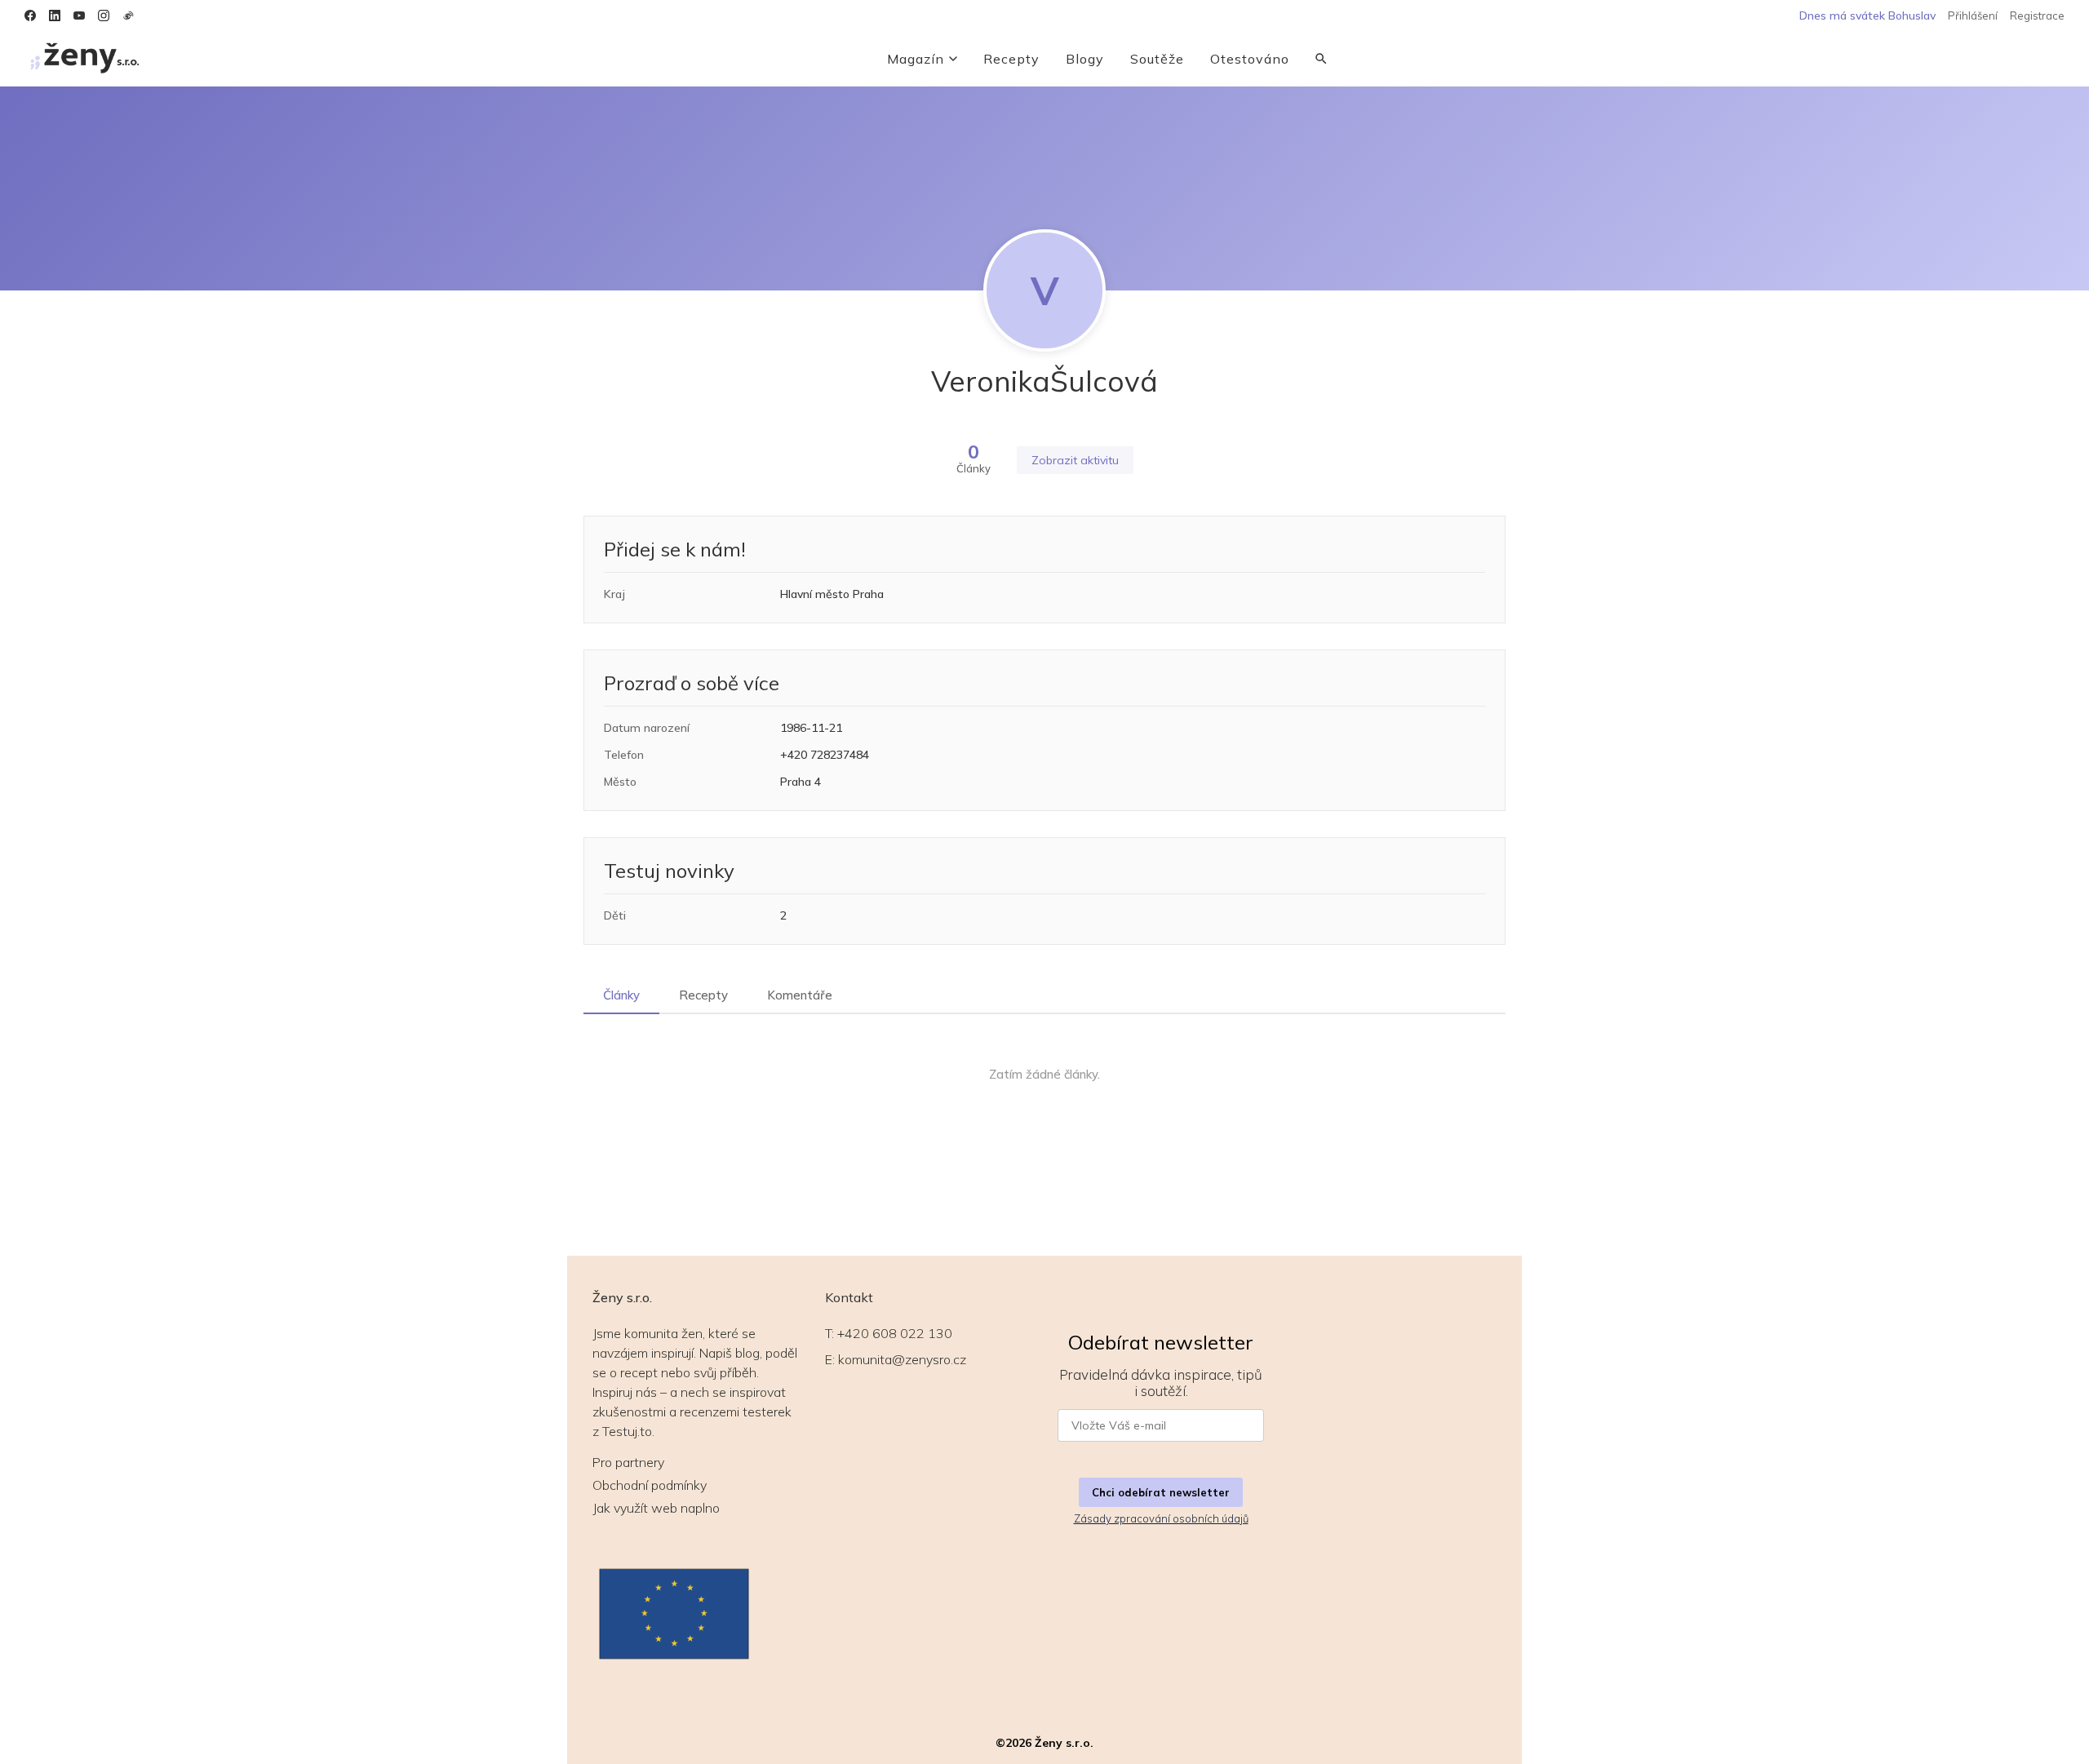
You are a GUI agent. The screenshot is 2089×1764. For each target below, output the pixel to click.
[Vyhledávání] (1321, 59)
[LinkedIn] (55, 16)
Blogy (1085, 59)
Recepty (1011, 59)
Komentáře (800, 995)
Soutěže (1157, 59)
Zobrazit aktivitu (1075, 460)
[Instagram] (104, 16)
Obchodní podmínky (650, 1485)
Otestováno (1250, 59)
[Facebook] (30, 16)
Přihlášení (1973, 16)
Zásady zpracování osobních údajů (1161, 1518)
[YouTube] (79, 16)
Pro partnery (628, 1462)
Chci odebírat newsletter (1161, 1492)
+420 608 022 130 (895, 1333)
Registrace (2037, 16)
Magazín (916, 59)
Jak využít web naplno (656, 1508)
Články (621, 995)
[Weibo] (128, 16)
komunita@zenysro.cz (902, 1359)
